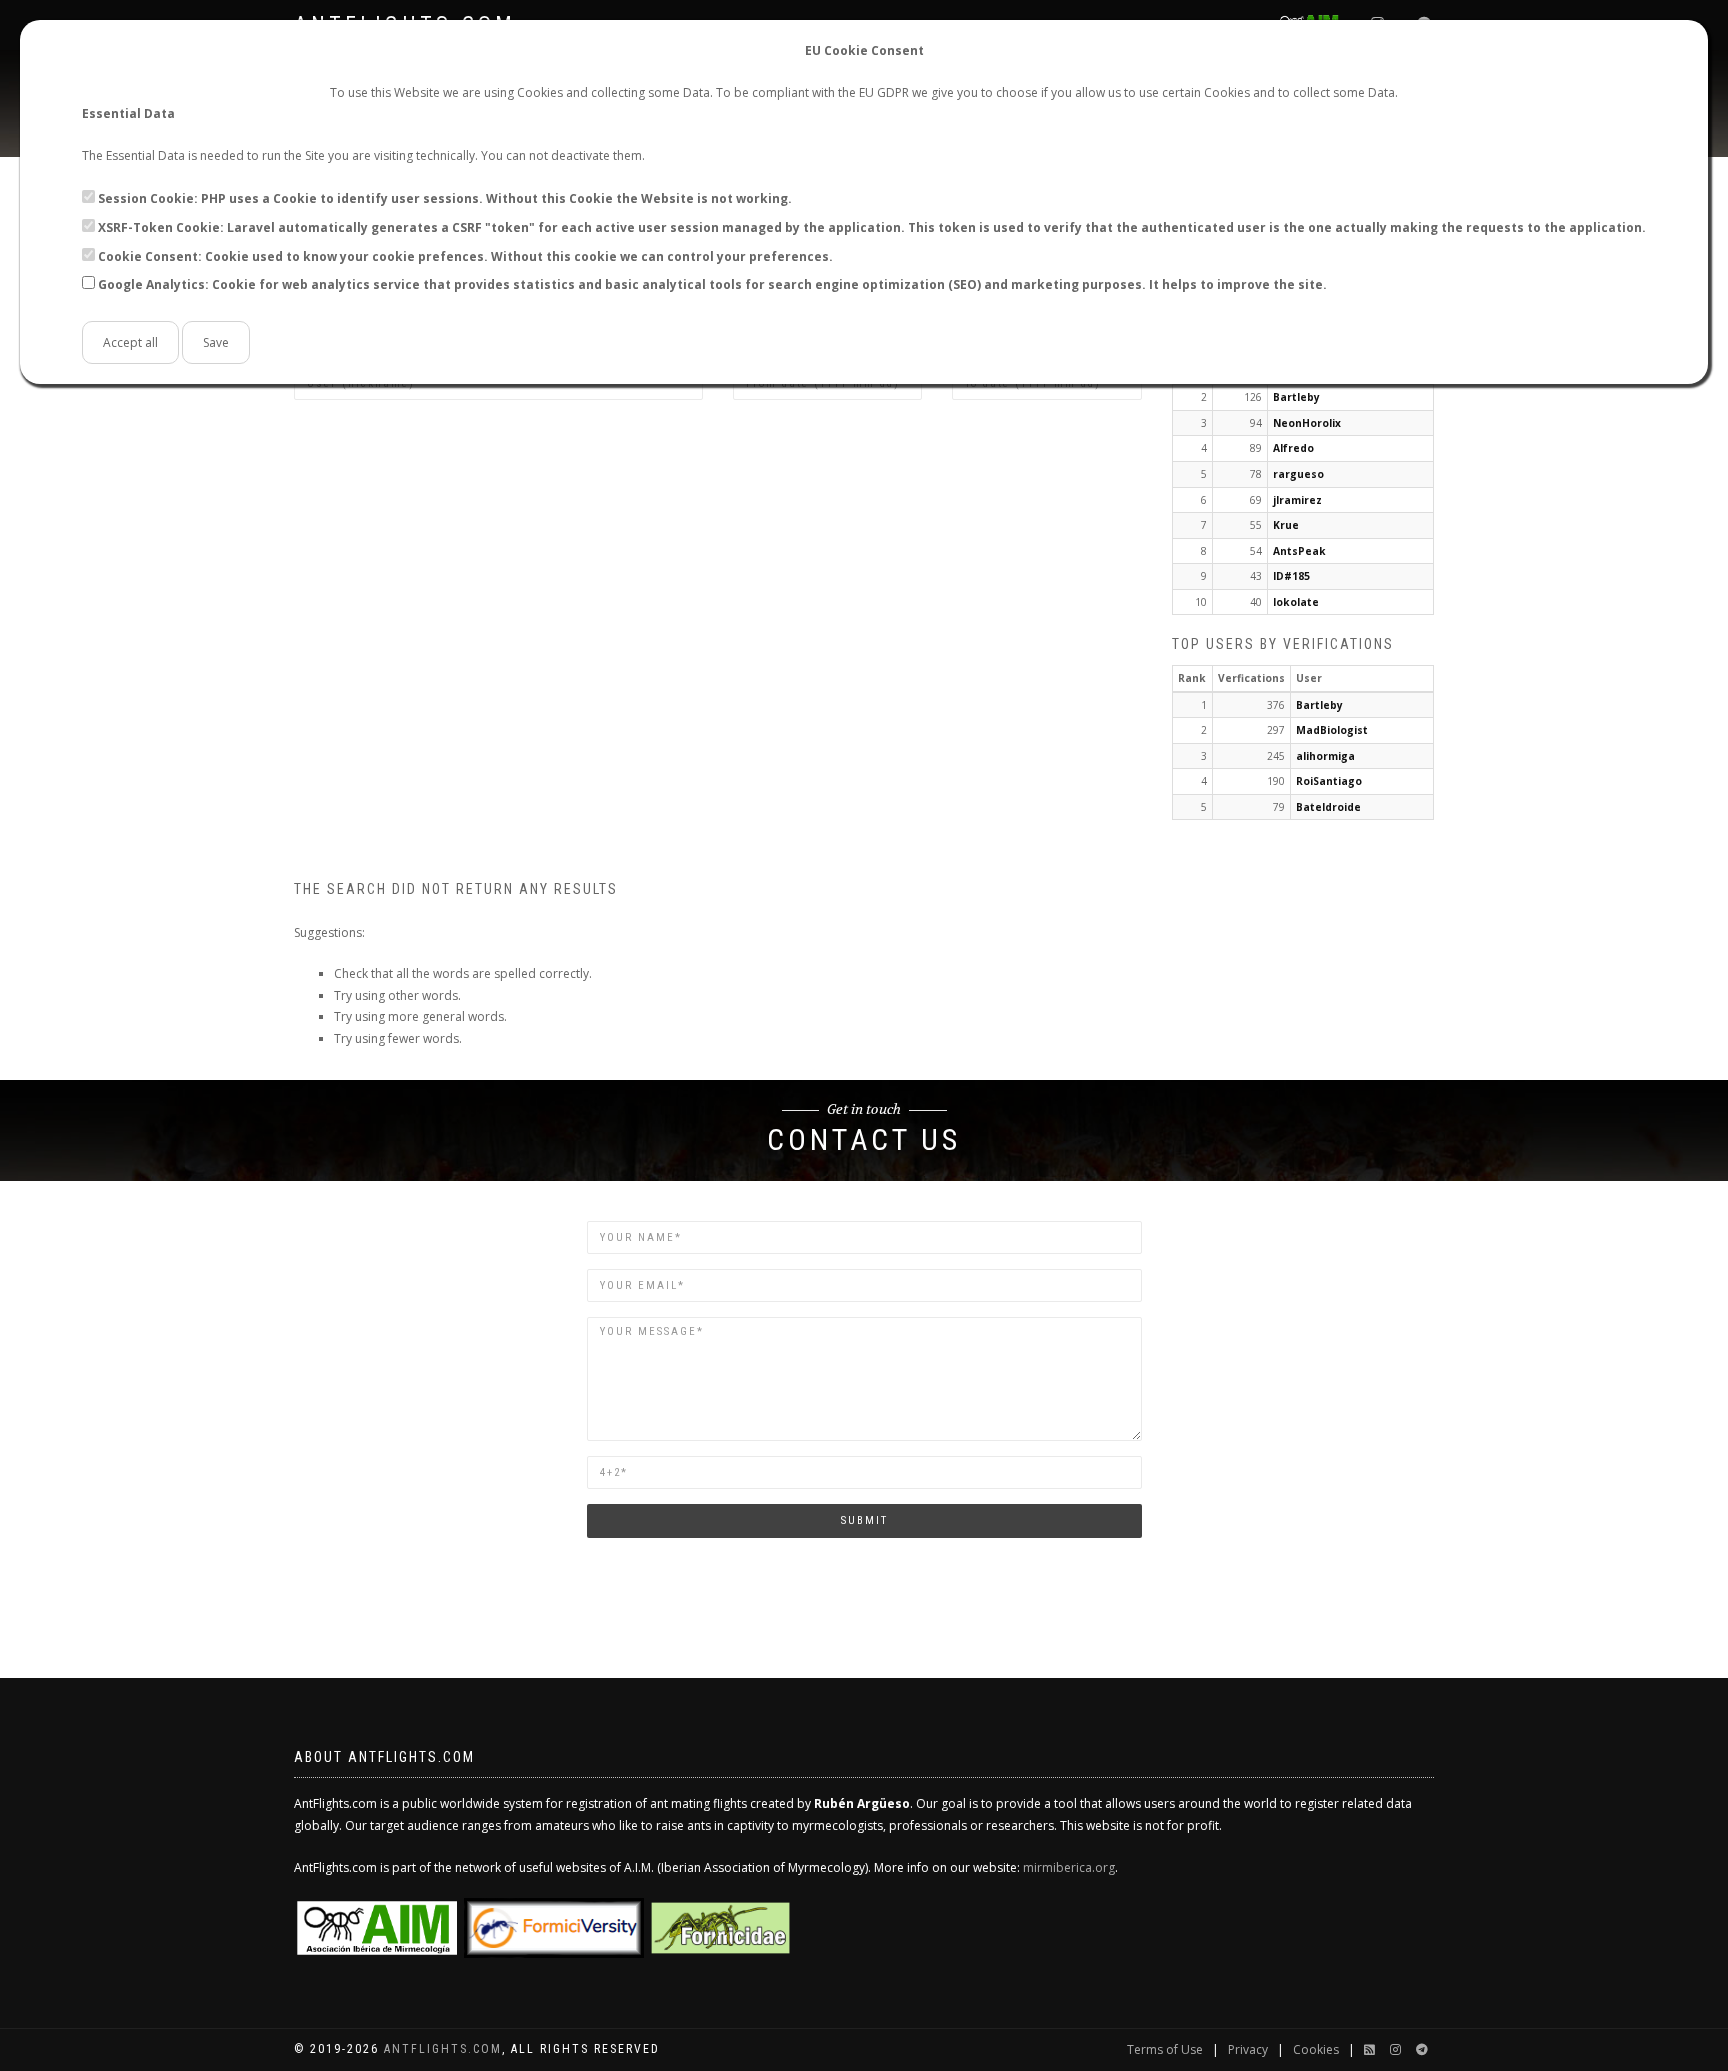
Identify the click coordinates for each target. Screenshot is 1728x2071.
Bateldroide (1328, 807)
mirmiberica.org (1069, 1867)
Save (216, 342)
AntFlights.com (443, 2049)
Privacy (1248, 2049)
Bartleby (1296, 397)
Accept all (130, 342)
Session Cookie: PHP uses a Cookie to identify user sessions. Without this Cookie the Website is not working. (445, 198)
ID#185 (1291, 576)
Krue (1286, 525)
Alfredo (1293, 448)
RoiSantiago (1329, 781)
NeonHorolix (1307, 423)
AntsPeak (1299, 551)
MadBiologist (1332, 730)
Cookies (1316, 2049)
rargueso (1298, 474)
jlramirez (1297, 500)
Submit (864, 1520)
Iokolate (1296, 602)
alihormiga (1325, 756)
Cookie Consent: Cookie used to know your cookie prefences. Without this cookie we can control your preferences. (465, 256)
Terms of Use (1165, 2049)
